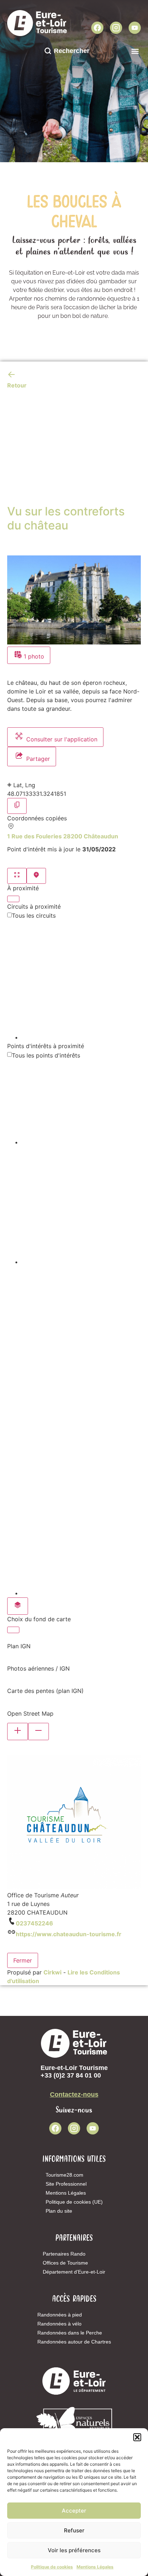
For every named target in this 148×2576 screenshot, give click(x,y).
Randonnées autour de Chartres (74, 2342)
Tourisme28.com (64, 2175)
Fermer (23, 1960)
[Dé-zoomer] (38, 1732)
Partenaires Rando (64, 2254)
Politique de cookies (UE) (74, 2202)
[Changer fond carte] (18, 1606)
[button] (137, 2437)
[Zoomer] (18, 1732)
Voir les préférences (74, 2550)
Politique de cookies (52, 2567)
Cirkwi (52, 1972)
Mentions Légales (95, 2567)
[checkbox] (81, 981)
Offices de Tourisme (65, 2263)
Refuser (74, 2530)
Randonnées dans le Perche (70, 2333)
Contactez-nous (74, 2094)
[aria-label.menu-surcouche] (36, 876)
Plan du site (59, 2211)
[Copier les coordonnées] (17, 806)
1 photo (33, 656)
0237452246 (34, 1923)
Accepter (74, 2511)
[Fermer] (13, 899)
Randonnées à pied (60, 2315)
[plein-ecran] (17, 876)
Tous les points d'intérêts (46, 1055)
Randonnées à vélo (59, 2324)
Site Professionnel (66, 2184)
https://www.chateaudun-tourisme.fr (69, 1934)
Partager (37, 759)
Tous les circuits (34, 915)
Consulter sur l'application (61, 739)
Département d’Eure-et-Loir (74, 2272)
